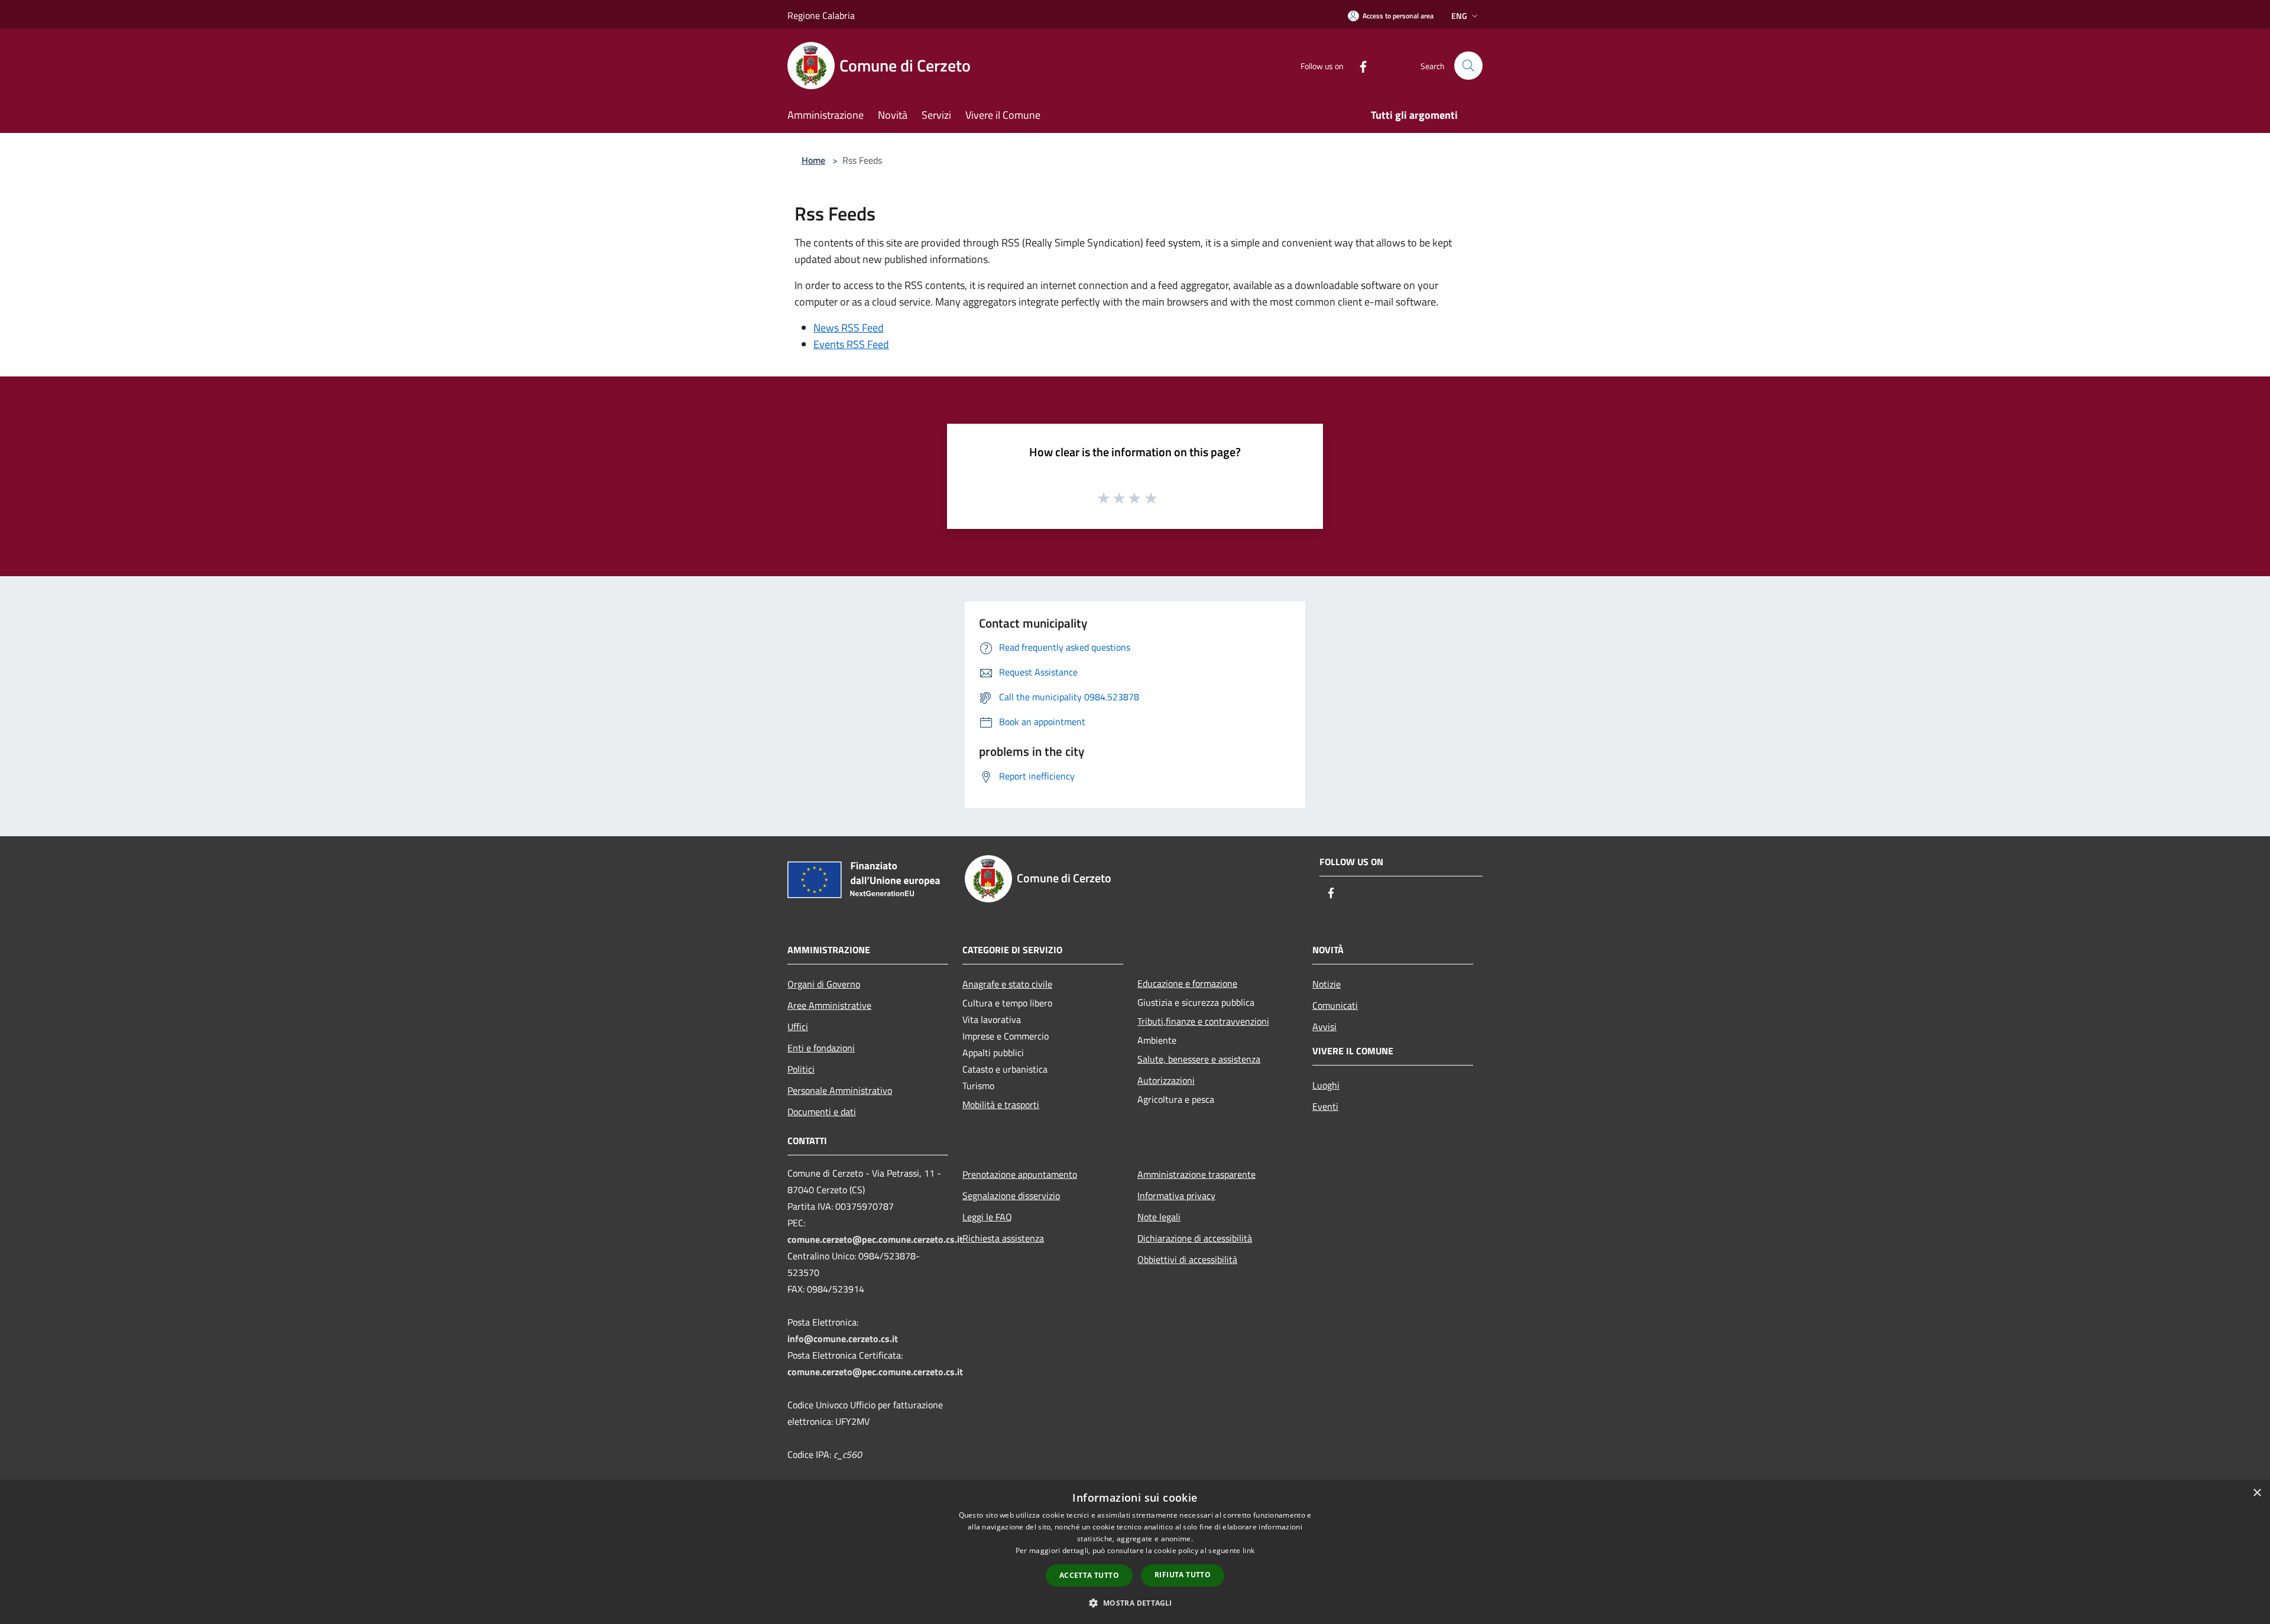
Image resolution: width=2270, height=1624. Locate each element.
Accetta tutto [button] (1089, 1575)
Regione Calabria (821, 15)
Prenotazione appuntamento (1020, 1174)
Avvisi (1324, 1027)
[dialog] (1135, 1552)
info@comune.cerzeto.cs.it (843, 1339)
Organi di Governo (824, 984)
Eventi (1325, 1106)
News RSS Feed (849, 328)
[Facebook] (1358, 65)
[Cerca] (1468, 66)
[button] (1135, 1603)
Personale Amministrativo (840, 1090)
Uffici (798, 1027)
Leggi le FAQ (987, 1217)
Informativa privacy (1176, 1196)
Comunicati (1335, 1005)
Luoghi (1326, 1085)
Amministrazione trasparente (1196, 1174)
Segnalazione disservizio (1011, 1196)
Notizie (1327, 984)
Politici (801, 1069)
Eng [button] (1459, 16)
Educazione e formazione (1187, 983)
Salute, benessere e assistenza (1199, 1059)
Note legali (1159, 1217)
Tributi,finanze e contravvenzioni (1203, 1021)
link (1248, 1550)
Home (813, 160)
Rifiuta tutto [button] (1183, 1575)
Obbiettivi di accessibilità (1187, 1259)
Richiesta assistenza (1003, 1238)
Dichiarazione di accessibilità (1195, 1238)
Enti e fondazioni (821, 1048)
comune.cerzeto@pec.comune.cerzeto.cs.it (875, 1239)
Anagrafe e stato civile (1007, 984)
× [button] (2257, 1493)
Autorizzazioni (1166, 1080)
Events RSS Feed (851, 344)
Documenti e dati (822, 1112)
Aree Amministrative (829, 1005)
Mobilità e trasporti (1001, 1105)
